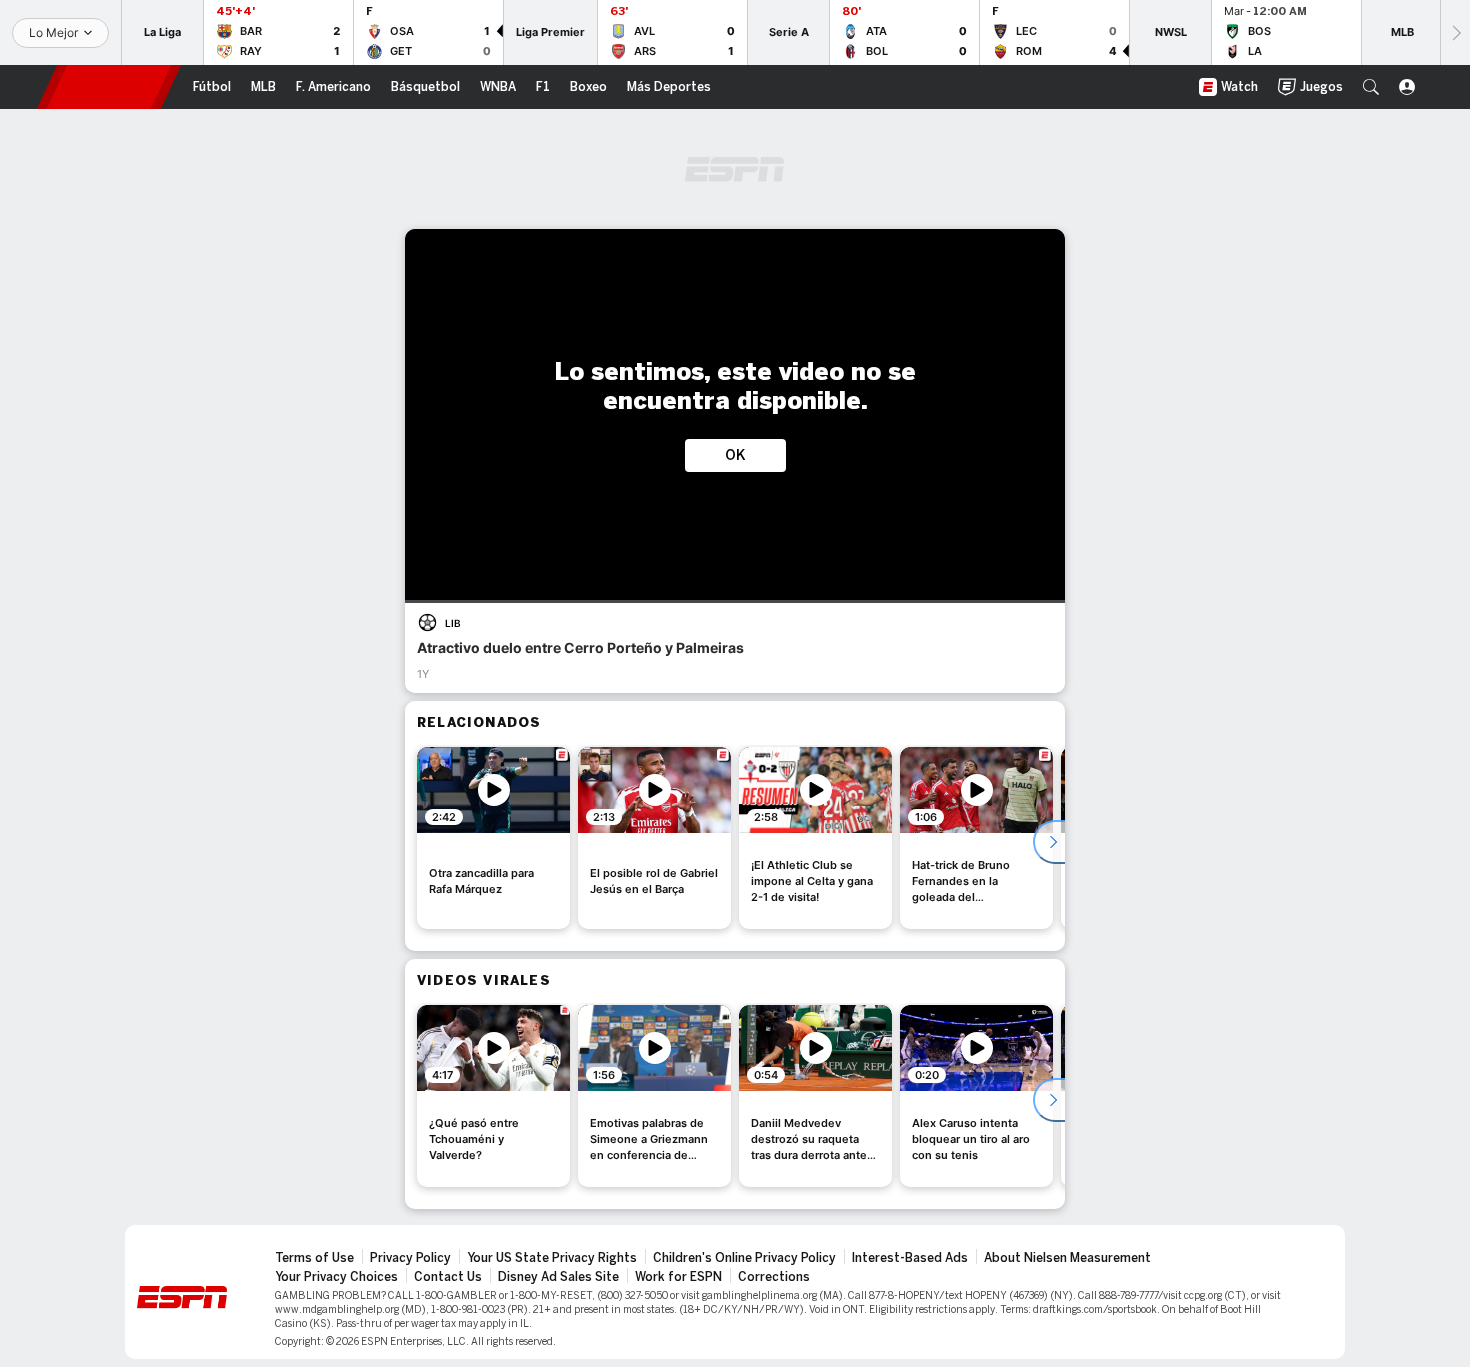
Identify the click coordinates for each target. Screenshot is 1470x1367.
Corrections (774, 1277)
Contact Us (448, 1277)
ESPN (109, 87)
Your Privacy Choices (336, 1277)
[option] (493, 838)
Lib (453, 623)
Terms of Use (314, 1258)
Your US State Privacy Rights (552, 1258)
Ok (735, 455)
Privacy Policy (410, 1258)
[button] (1371, 87)
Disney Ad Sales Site (558, 1277)
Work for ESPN (678, 1277)
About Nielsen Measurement (1067, 1258)
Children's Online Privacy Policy (744, 1258)
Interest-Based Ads (910, 1258)
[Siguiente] (1455, 32)
